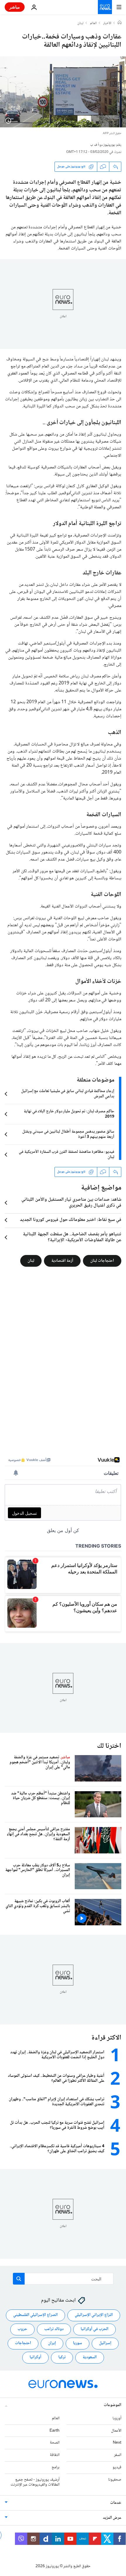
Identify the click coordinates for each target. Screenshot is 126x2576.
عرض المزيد (112, 2518)
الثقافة (55, 2455)
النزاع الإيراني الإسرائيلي (94, 2315)
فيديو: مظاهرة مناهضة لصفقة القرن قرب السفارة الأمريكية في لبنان (67, 1155)
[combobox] (63, 2279)
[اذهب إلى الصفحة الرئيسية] (105, 7)
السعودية (90, 2357)
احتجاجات (23, 2343)
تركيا (62, 2357)
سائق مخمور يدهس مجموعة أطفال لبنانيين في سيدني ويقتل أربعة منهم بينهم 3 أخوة (68, 1134)
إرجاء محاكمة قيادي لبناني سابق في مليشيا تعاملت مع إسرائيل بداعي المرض (68, 1094)
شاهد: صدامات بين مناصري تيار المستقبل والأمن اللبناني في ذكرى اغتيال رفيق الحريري (71, 1203)
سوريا (78, 2343)
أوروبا (117, 2418)
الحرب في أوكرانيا (94, 2329)
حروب (22, 2329)
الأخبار (107, 23)
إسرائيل (105, 2343)
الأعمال (116, 2430)
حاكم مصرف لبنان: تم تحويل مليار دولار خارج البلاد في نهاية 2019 (69, 1114)
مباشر (15, 7)
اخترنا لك (109, 1746)
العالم (93, 23)
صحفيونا (115, 2479)
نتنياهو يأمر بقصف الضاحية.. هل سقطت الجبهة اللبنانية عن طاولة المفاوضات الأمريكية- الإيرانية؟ (72, 1237)
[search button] (19, 2279)
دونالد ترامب (54, 2329)
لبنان (80, 23)
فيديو (117, 2467)
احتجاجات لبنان (102, 1261)
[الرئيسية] (120, 23)
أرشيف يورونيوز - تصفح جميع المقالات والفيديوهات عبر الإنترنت (35, 2482)
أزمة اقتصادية (62, 1261)
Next (117, 2443)
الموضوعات (113, 2405)
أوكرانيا (35, 2357)
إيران (52, 2343)
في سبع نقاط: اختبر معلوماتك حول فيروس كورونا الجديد (71, 1220)
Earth (55, 2430)
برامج (56, 2467)
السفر (118, 2455)
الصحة (55, 2443)
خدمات (116, 2503)
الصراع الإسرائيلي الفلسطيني (35, 2315)
